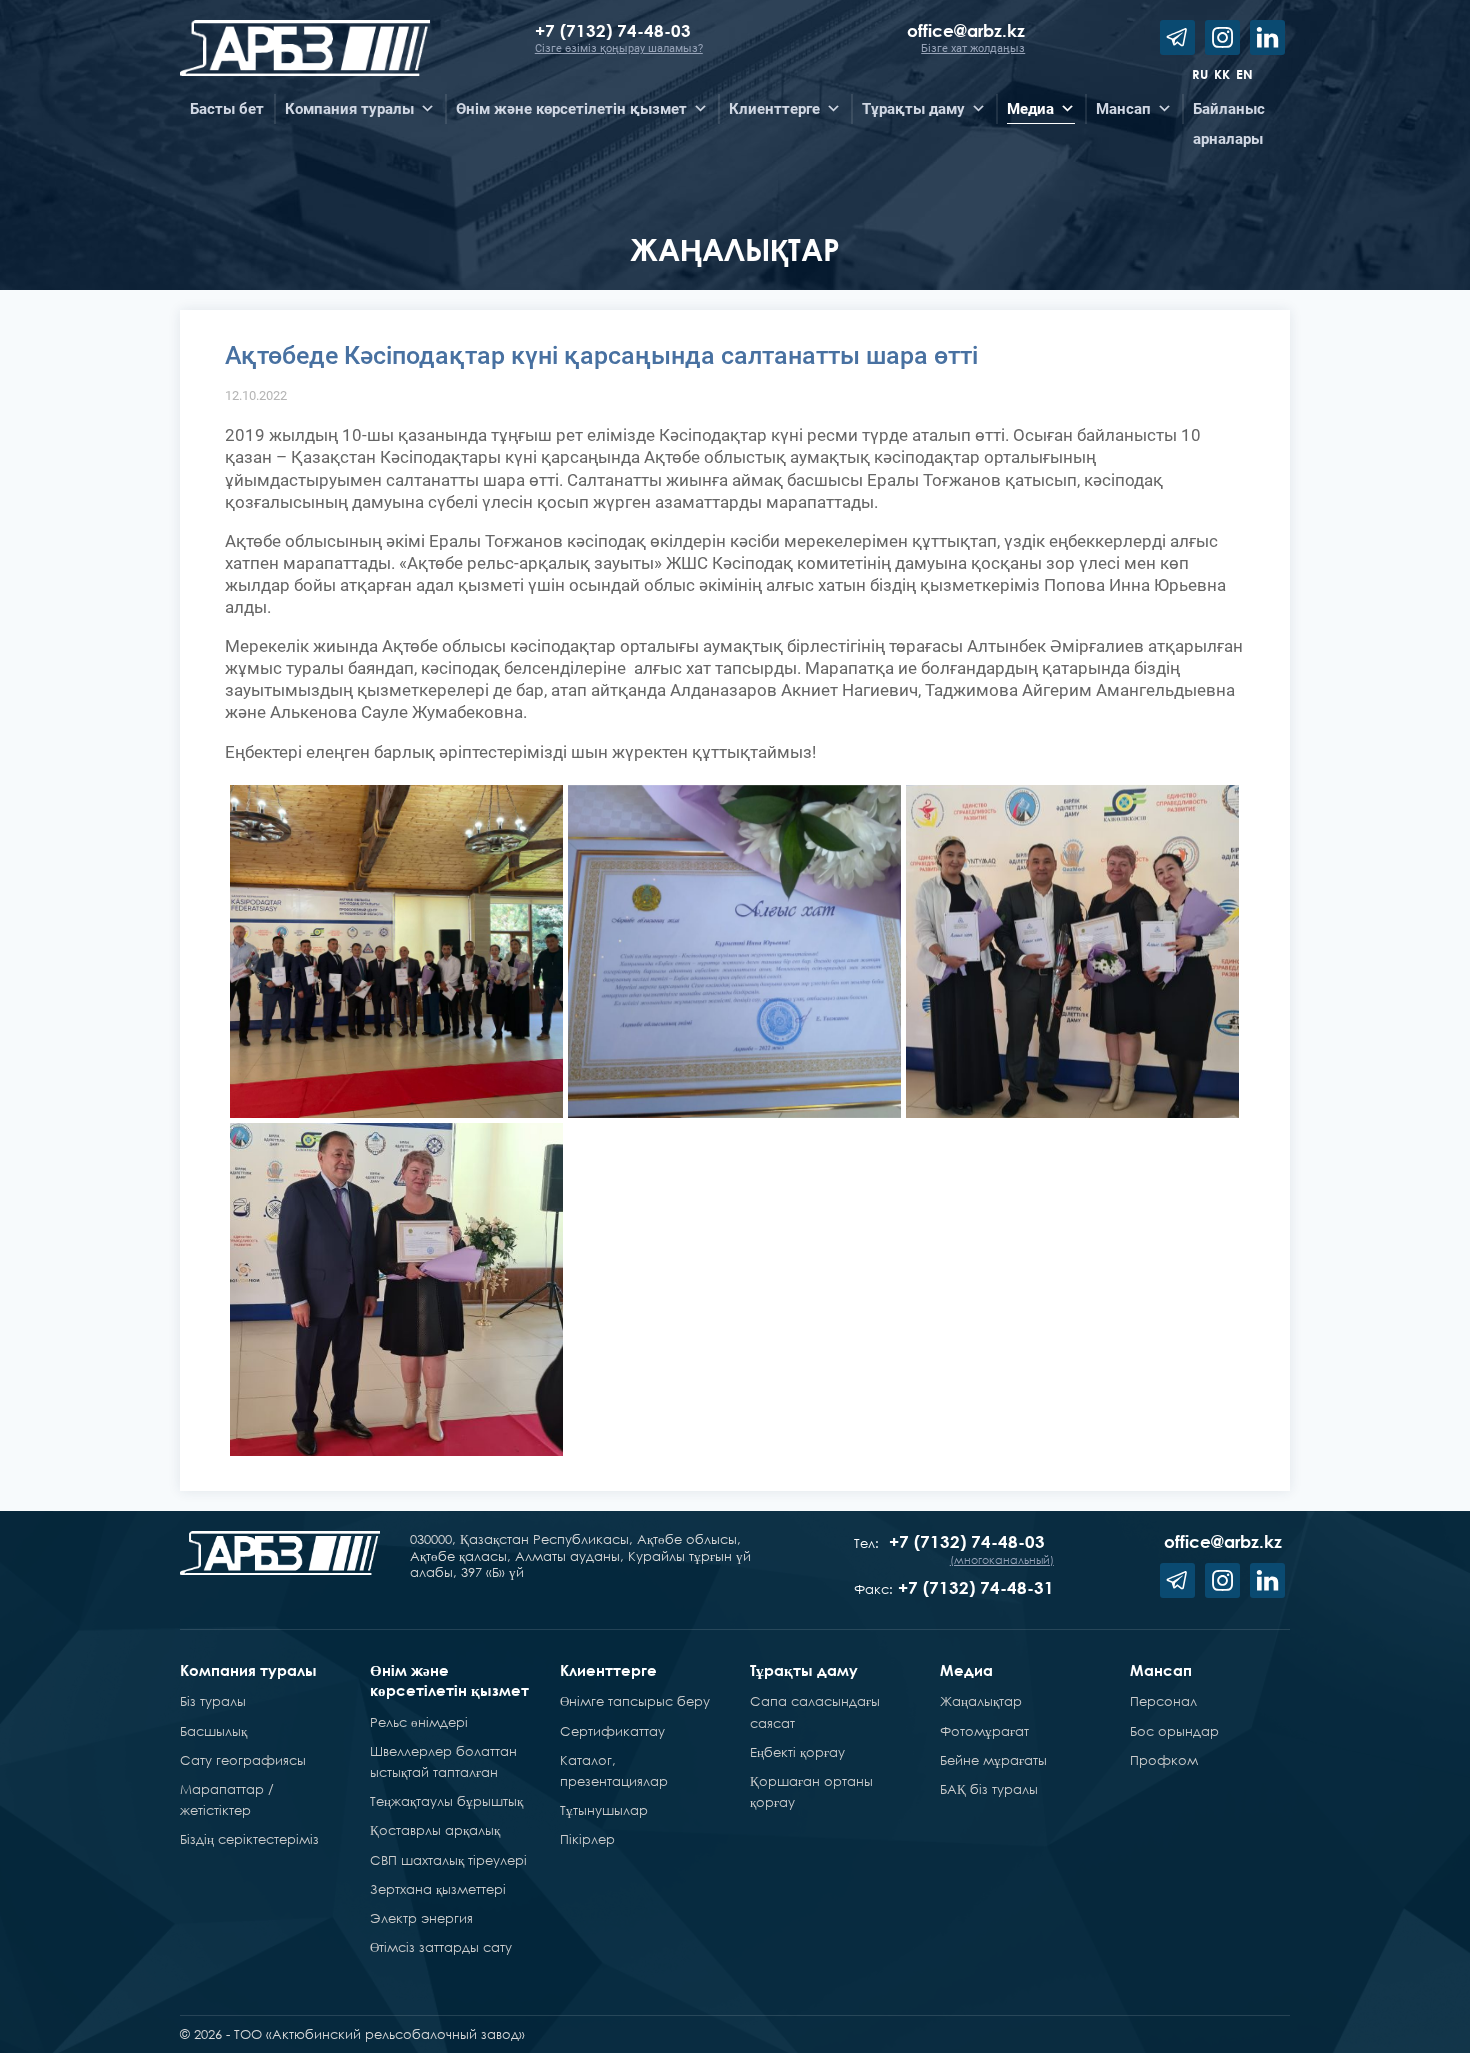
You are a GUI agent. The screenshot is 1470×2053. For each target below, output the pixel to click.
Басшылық (213, 1731)
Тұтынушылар (604, 1810)
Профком (1164, 1760)
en (1244, 74)
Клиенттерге (608, 1670)
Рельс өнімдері (419, 1722)
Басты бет (227, 109)
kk (1222, 74)
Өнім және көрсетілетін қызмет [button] (571, 109)
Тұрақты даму (804, 1670)
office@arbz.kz (966, 30)
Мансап (1161, 1670)
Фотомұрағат (984, 1731)
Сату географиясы (243, 1760)
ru (1200, 74)
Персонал (1163, 1701)
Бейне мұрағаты (993, 1760)
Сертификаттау (612, 1731)
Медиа (966, 1670)
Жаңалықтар (981, 1701)
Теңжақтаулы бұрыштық (446, 1801)
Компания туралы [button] (349, 109)
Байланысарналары (1229, 112)
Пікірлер (587, 1839)
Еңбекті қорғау (797, 1752)
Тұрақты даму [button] (913, 109)
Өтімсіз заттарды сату (441, 1947)
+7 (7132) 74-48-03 (615, 30)
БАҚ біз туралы (989, 1789)
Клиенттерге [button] (774, 109)
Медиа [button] (1030, 109)
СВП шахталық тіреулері (448, 1860)
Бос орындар (1174, 1731)
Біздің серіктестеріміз (249, 1839)
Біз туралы (213, 1701)
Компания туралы (248, 1670)
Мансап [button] (1123, 109)
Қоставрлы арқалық (435, 1830)
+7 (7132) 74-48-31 (976, 1587)
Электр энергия (421, 1918)
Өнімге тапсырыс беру (635, 1701)
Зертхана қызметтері (438, 1889)
